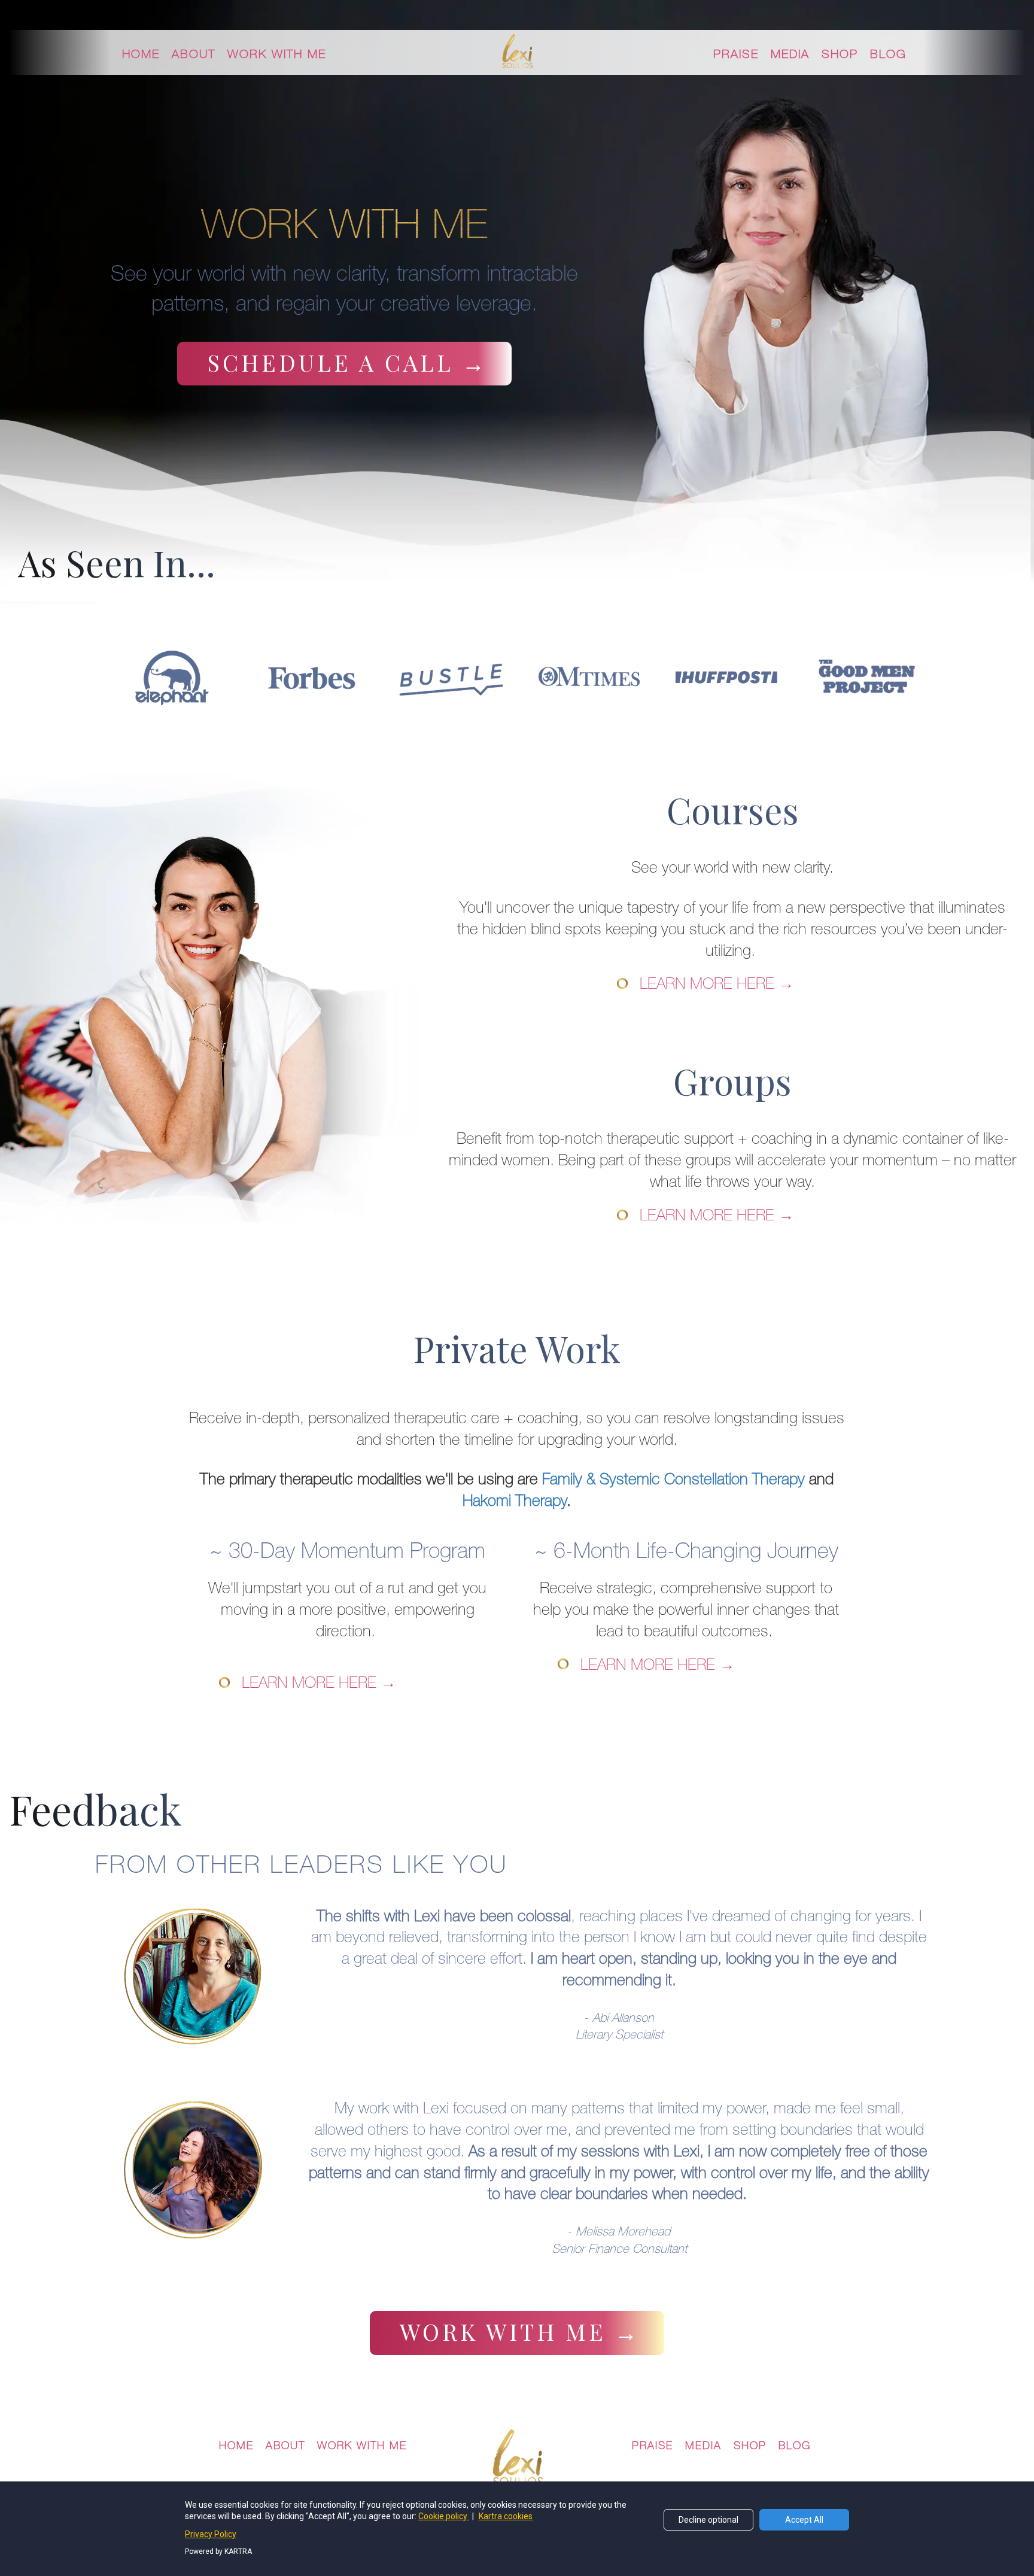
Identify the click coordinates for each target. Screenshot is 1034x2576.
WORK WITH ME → (520, 2332)
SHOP (840, 54)
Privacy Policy (211, 2534)
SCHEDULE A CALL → (347, 362)
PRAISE (736, 54)
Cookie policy (444, 2516)
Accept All (804, 2520)
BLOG (888, 54)
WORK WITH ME (277, 54)
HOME (141, 54)
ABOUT (194, 54)
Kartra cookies (506, 2516)
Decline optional (708, 2520)
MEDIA (790, 54)
